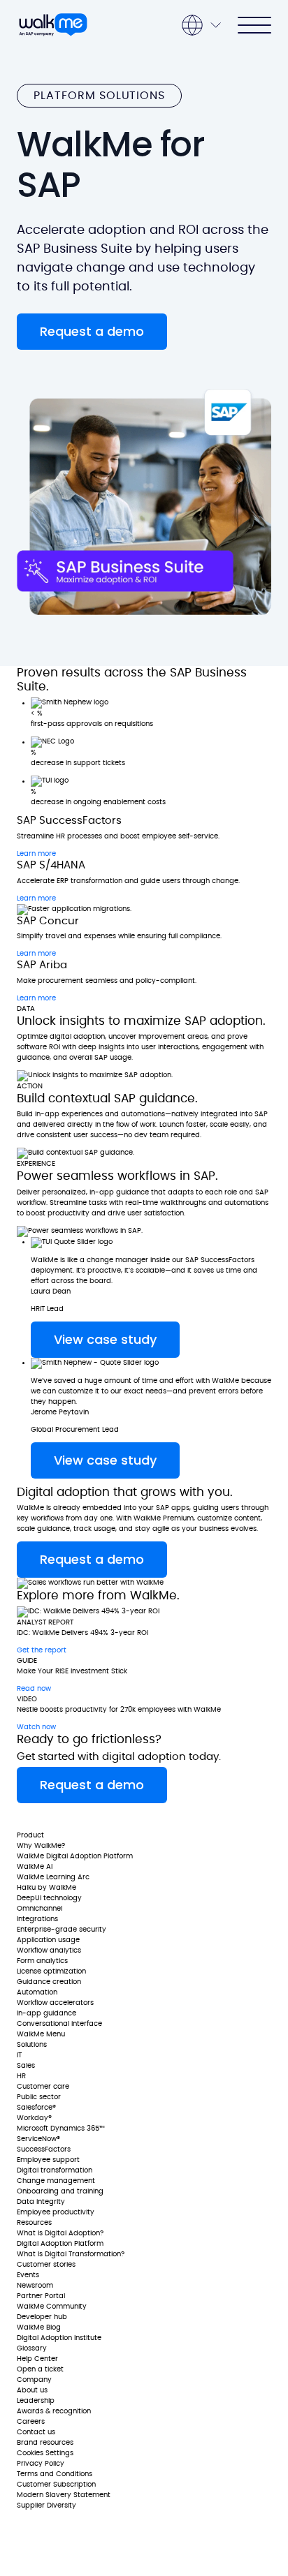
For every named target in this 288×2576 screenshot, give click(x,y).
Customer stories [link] (46, 2265)
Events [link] (28, 2275)
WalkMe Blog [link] (39, 2327)
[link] (58, 1817)
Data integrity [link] (41, 2202)
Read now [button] (34, 1689)
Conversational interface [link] (59, 2024)
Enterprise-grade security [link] (62, 1930)
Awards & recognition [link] (54, 2411)
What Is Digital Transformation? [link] (71, 2254)
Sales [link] (26, 2066)
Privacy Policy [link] (41, 2464)
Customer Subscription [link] (56, 2485)
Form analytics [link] (42, 1961)
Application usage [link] (48, 1940)
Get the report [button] (42, 1650)
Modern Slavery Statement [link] (64, 2495)
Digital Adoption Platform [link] (60, 2244)
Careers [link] (31, 2422)
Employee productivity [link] (56, 2212)
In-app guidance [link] (46, 2013)
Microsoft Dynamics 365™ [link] (61, 2129)
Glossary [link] (32, 2348)
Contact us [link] (36, 2432)
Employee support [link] (48, 2160)
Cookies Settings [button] (45, 2453)
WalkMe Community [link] (52, 2307)
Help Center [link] (37, 2359)
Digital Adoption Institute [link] (59, 2338)
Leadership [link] (36, 2401)
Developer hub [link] (42, 2317)
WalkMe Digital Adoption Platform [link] (75, 1856)
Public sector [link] (39, 2097)
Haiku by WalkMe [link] (46, 1888)
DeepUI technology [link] (49, 1898)
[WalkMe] (53, 25)
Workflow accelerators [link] (55, 2003)
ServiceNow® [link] (38, 2139)
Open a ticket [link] (40, 2369)
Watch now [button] (36, 1727)
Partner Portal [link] (41, 2296)
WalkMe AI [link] (35, 1867)
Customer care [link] (43, 2087)
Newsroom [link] (35, 2286)
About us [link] (32, 2390)
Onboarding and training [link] (60, 2191)
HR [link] (21, 2076)
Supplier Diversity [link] (46, 2505)
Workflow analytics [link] (49, 1950)
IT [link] (19, 2055)
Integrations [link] (37, 1919)
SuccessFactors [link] (44, 2149)
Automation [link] (37, 1992)
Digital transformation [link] (55, 2170)
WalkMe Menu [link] (41, 2034)
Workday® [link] (34, 2118)
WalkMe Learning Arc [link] (53, 1877)
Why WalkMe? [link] (41, 1846)
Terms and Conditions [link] (55, 2474)
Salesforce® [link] (36, 2108)
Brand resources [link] (45, 2443)
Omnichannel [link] (39, 1909)
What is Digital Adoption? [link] (60, 2233)
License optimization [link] (51, 1971)
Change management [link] (56, 2181)
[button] (92, 332)
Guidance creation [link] (49, 1982)
